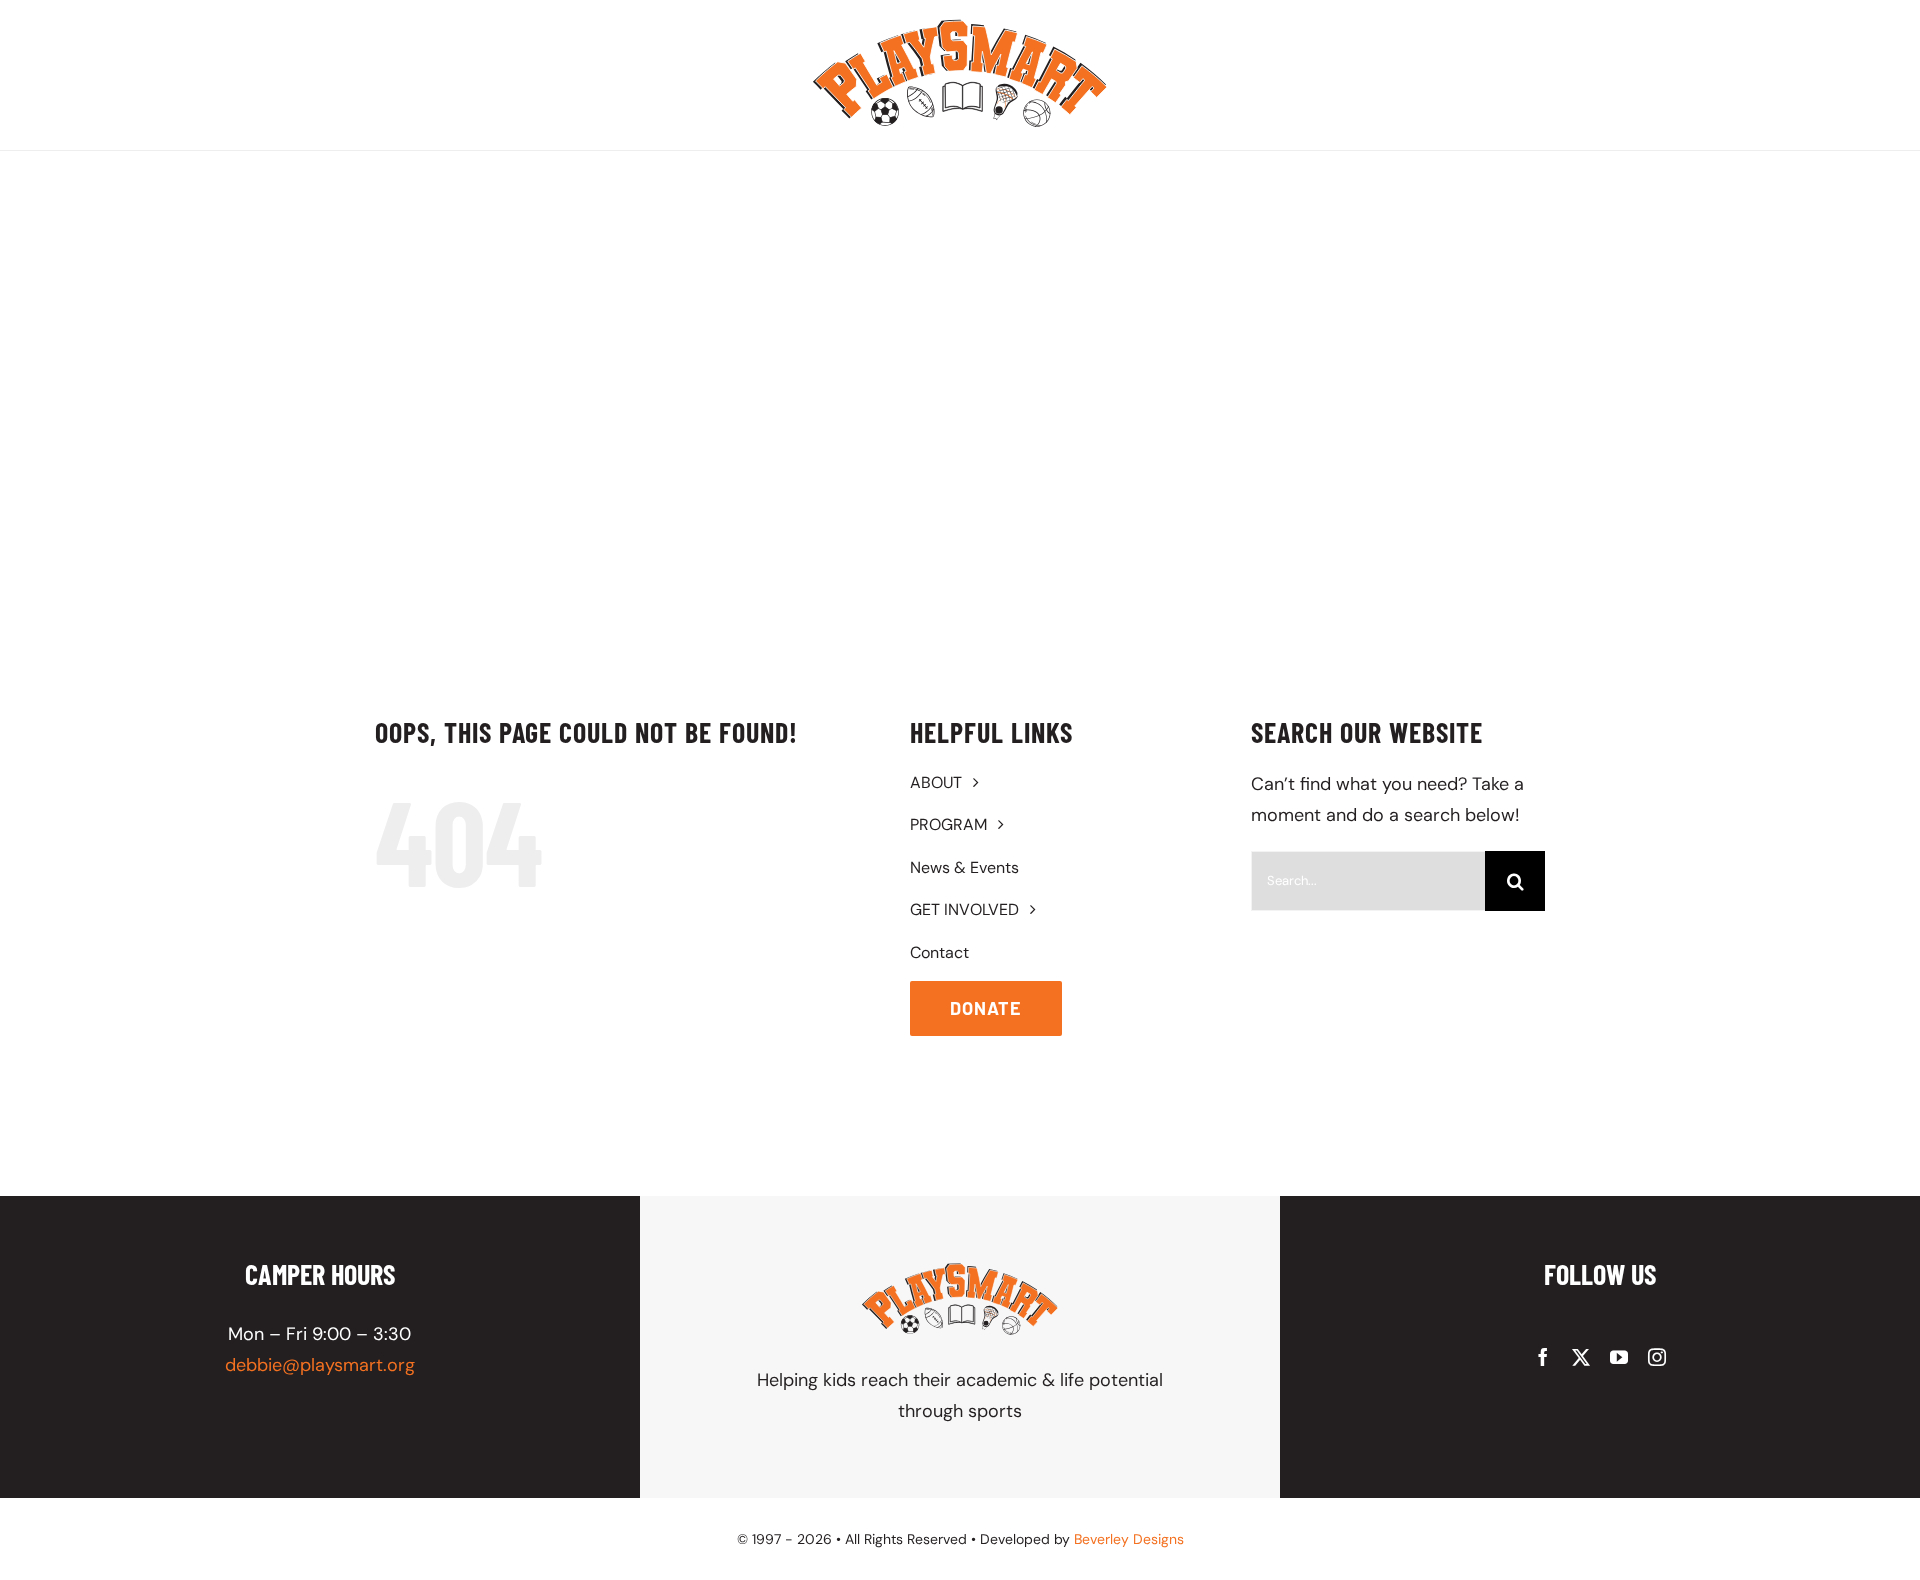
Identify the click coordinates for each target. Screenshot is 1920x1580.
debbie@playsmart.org (320, 1365)
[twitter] (1581, 1357)
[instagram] (1657, 1357)
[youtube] (1619, 1357)
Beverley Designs (1129, 1539)
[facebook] (1543, 1357)
